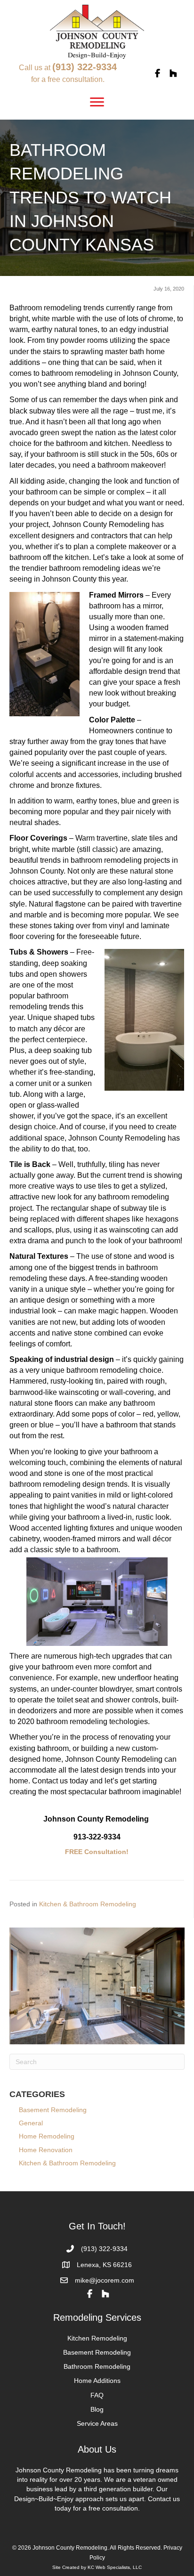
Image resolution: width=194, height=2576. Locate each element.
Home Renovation (46, 2150)
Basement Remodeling (58, 2110)
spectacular (88, 1792)
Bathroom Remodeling (97, 2366)
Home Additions (97, 2381)
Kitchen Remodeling (97, 2338)
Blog (97, 2409)
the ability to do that (42, 1149)
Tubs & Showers (39, 952)
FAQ (97, 2395)
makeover (147, 465)
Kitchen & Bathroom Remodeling (88, 1904)
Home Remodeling (47, 2136)
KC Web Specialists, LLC (115, 2567)
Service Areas (97, 2423)
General (31, 2123)
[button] (157, 73)
